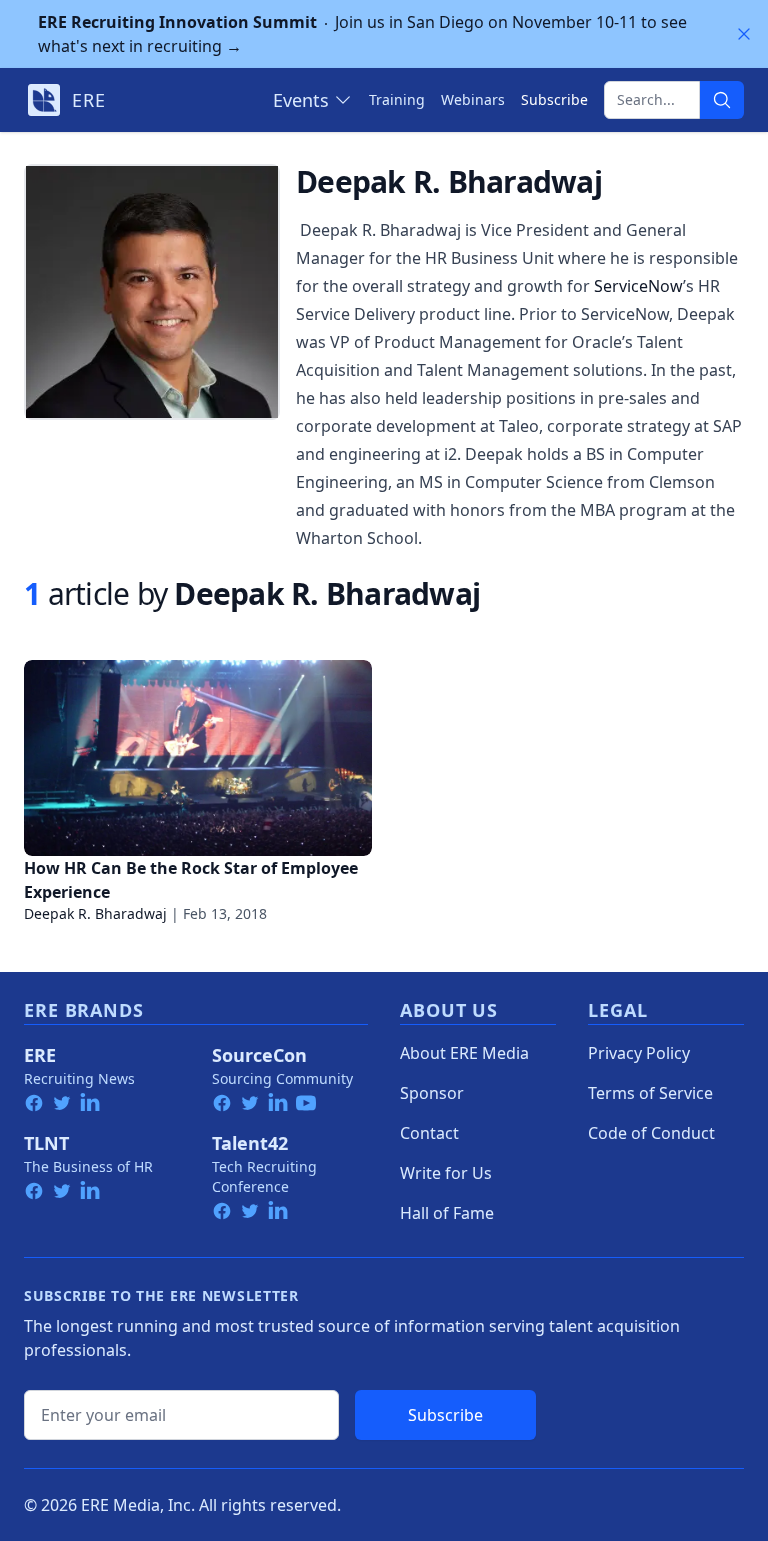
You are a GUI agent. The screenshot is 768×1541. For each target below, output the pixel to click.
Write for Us (446, 1173)
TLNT (46, 1143)
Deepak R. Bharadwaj (95, 913)
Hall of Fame (447, 1213)
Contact (429, 1133)
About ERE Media (464, 1053)
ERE (40, 1055)
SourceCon (259, 1055)
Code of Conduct (651, 1133)
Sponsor (432, 1093)
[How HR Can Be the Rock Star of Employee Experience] (198, 758)
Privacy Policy (639, 1053)
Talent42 (250, 1143)
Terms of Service (650, 1093)
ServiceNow (638, 286)
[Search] (722, 100)
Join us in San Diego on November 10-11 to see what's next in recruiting (362, 34)
